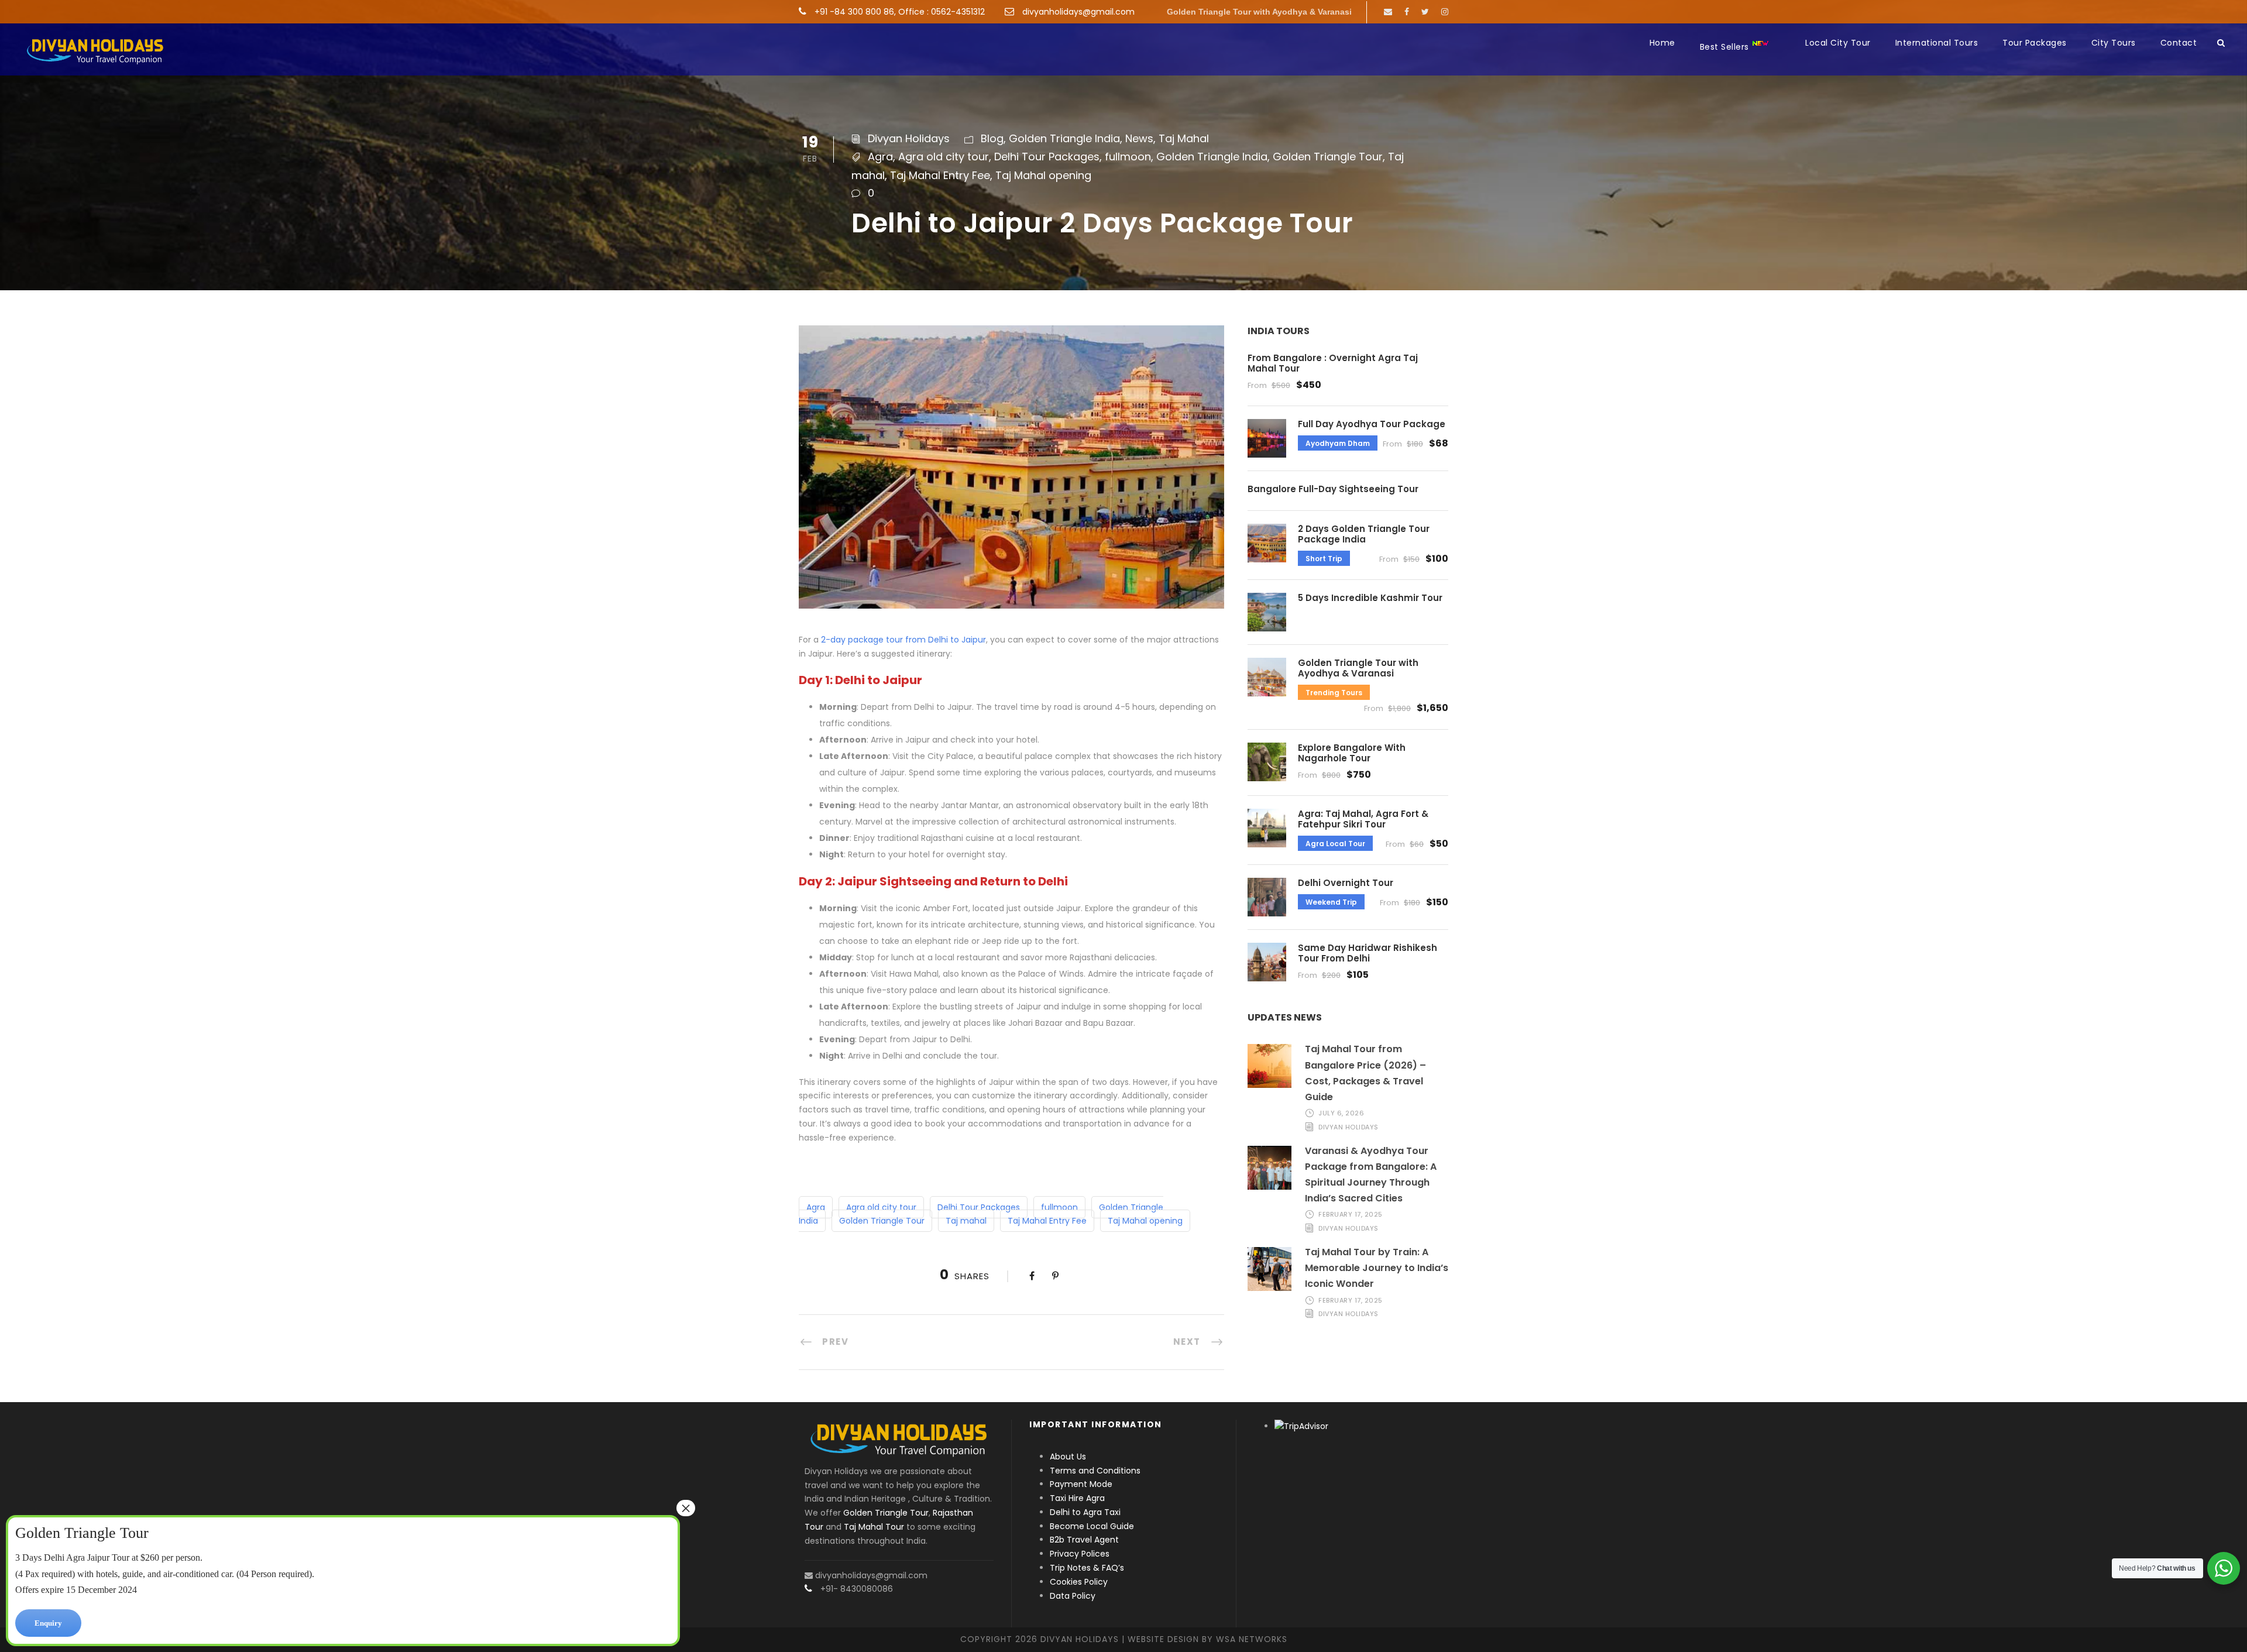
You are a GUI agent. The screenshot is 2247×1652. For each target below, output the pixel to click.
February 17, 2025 (1351, 1214)
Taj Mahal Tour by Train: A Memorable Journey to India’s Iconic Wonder (1377, 1268)
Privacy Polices (1080, 1554)
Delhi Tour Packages (1047, 157)
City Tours (2114, 43)
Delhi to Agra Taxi (1086, 1512)
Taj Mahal (1184, 138)
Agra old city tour (944, 157)
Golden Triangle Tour (1328, 157)
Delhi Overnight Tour (1346, 883)
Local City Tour (1838, 43)
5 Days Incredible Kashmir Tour (1370, 598)
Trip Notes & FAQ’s (1087, 1568)
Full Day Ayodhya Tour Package (1372, 424)
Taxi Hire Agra (1077, 1498)
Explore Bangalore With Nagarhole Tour (1352, 753)
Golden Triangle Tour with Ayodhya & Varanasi (1259, 12)
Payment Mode (1081, 1484)
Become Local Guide (1092, 1526)
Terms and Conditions (1095, 1471)
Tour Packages (2035, 43)
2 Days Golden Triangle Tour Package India (1364, 534)
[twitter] (1425, 12)
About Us (1068, 1457)
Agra (880, 157)
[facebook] (1407, 12)
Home (1662, 43)
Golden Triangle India (1064, 138)
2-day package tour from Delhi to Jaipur (903, 640)
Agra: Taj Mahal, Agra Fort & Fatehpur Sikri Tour (1363, 819)
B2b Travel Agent (1084, 1540)
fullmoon (1128, 157)
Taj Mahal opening (1043, 175)
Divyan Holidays (909, 138)
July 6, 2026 (1341, 1113)
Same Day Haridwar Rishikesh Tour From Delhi (1368, 953)
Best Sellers (1726, 47)
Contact (2179, 43)
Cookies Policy (1079, 1582)
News (1139, 138)
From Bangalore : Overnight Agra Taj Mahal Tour (1333, 363)
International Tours (1937, 43)
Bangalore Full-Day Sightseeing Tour (1333, 489)
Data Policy (1073, 1596)
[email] (1388, 12)
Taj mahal (966, 1221)
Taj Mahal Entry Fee (940, 175)
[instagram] (1445, 12)
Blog (992, 138)
